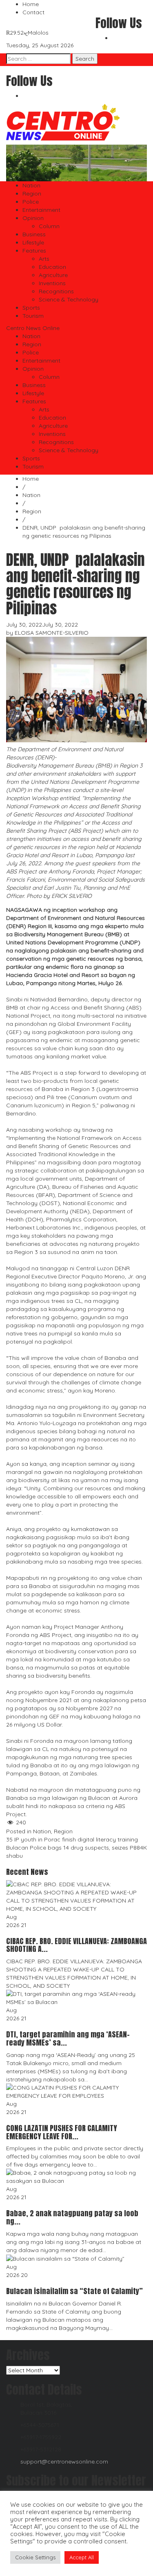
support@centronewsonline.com (64, 2462)
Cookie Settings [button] (35, 2557)
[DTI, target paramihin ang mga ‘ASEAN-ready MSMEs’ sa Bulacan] (76, 1997)
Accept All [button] (82, 2557)
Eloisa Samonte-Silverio (52, 633)
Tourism (33, 316)
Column (49, 226)
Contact (33, 12)
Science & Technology (69, 299)
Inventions (52, 283)
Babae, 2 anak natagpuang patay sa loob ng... (72, 2217)
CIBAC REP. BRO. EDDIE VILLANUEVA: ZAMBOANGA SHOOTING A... (76, 1945)
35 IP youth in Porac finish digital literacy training (73, 1839)
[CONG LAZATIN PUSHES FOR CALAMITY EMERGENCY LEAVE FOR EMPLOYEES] (76, 2091)
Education (52, 267)
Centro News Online (33, 328)
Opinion (33, 218)
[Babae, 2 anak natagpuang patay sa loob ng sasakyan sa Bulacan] (76, 2176)
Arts (44, 259)
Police (31, 202)
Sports (31, 308)
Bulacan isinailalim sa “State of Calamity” (75, 2291)
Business (34, 234)
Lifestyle (33, 242)
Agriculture (53, 275)
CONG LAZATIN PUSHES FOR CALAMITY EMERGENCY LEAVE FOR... (62, 2132)
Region (32, 194)
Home (31, 4)
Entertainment (41, 210)
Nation (31, 185)
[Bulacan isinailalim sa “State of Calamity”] (66, 2258)
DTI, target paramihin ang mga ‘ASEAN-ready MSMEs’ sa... (68, 2038)
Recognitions (56, 291)
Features (34, 251)
